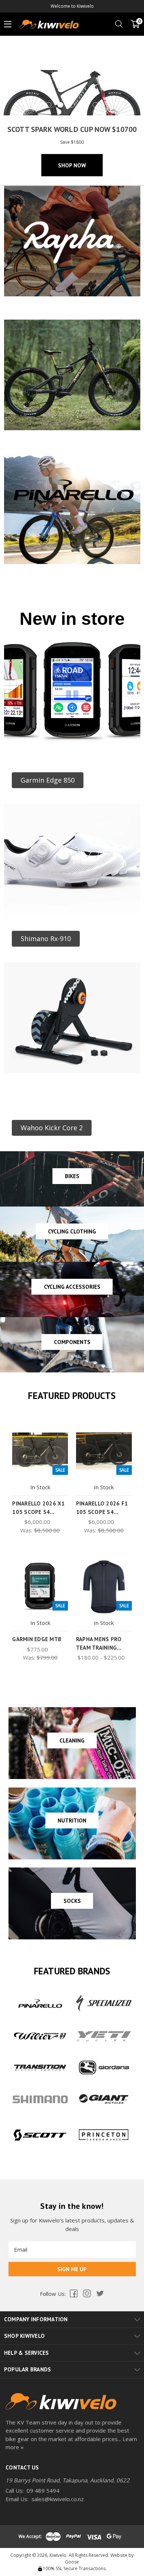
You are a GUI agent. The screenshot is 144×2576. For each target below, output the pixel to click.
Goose (72, 2562)
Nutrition (72, 1820)
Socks (72, 1901)
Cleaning (72, 1740)
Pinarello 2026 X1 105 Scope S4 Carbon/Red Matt (38, 1512)
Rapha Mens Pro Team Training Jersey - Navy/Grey (102, 1647)
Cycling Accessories (72, 1287)
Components (72, 1342)
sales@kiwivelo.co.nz (58, 2499)
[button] (48, 780)
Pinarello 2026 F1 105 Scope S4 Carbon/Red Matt (102, 1512)
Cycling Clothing (72, 1231)
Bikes (72, 1176)
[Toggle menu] (8, 24)
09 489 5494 (43, 2490)
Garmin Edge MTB (37, 1639)
